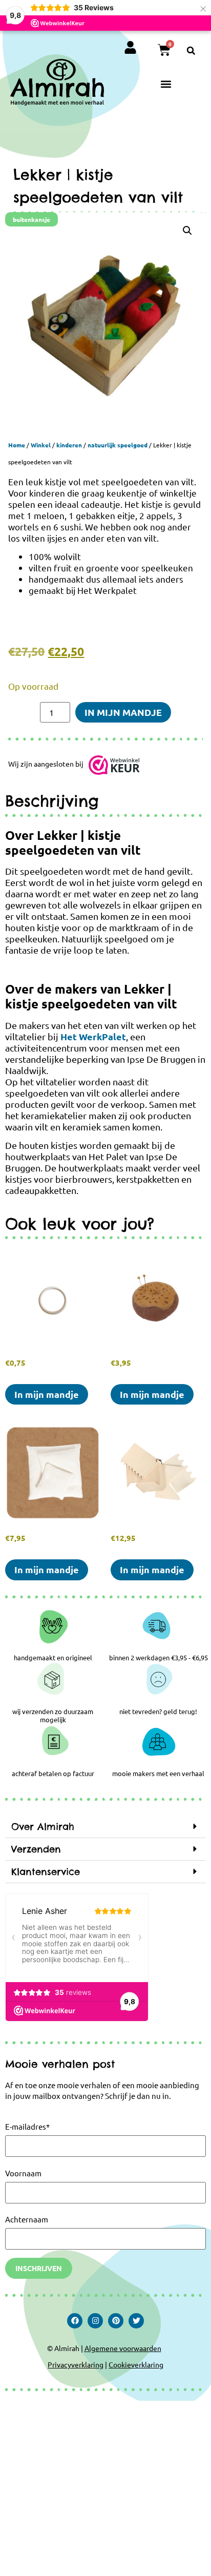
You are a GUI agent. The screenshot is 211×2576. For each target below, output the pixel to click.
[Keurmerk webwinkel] (114, 767)
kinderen (69, 445)
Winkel (41, 445)
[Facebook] (75, 2321)
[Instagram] (95, 2321)
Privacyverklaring (76, 2364)
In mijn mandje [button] (47, 1394)
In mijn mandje (123, 712)
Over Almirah (43, 1827)
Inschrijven (39, 2268)
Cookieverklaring (136, 2364)
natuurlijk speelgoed (118, 445)
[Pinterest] (116, 2321)
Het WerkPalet (93, 1036)
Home (17, 445)
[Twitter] (136, 2321)
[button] (191, 51)
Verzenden (36, 1849)
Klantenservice (46, 1872)
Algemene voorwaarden (123, 2348)
